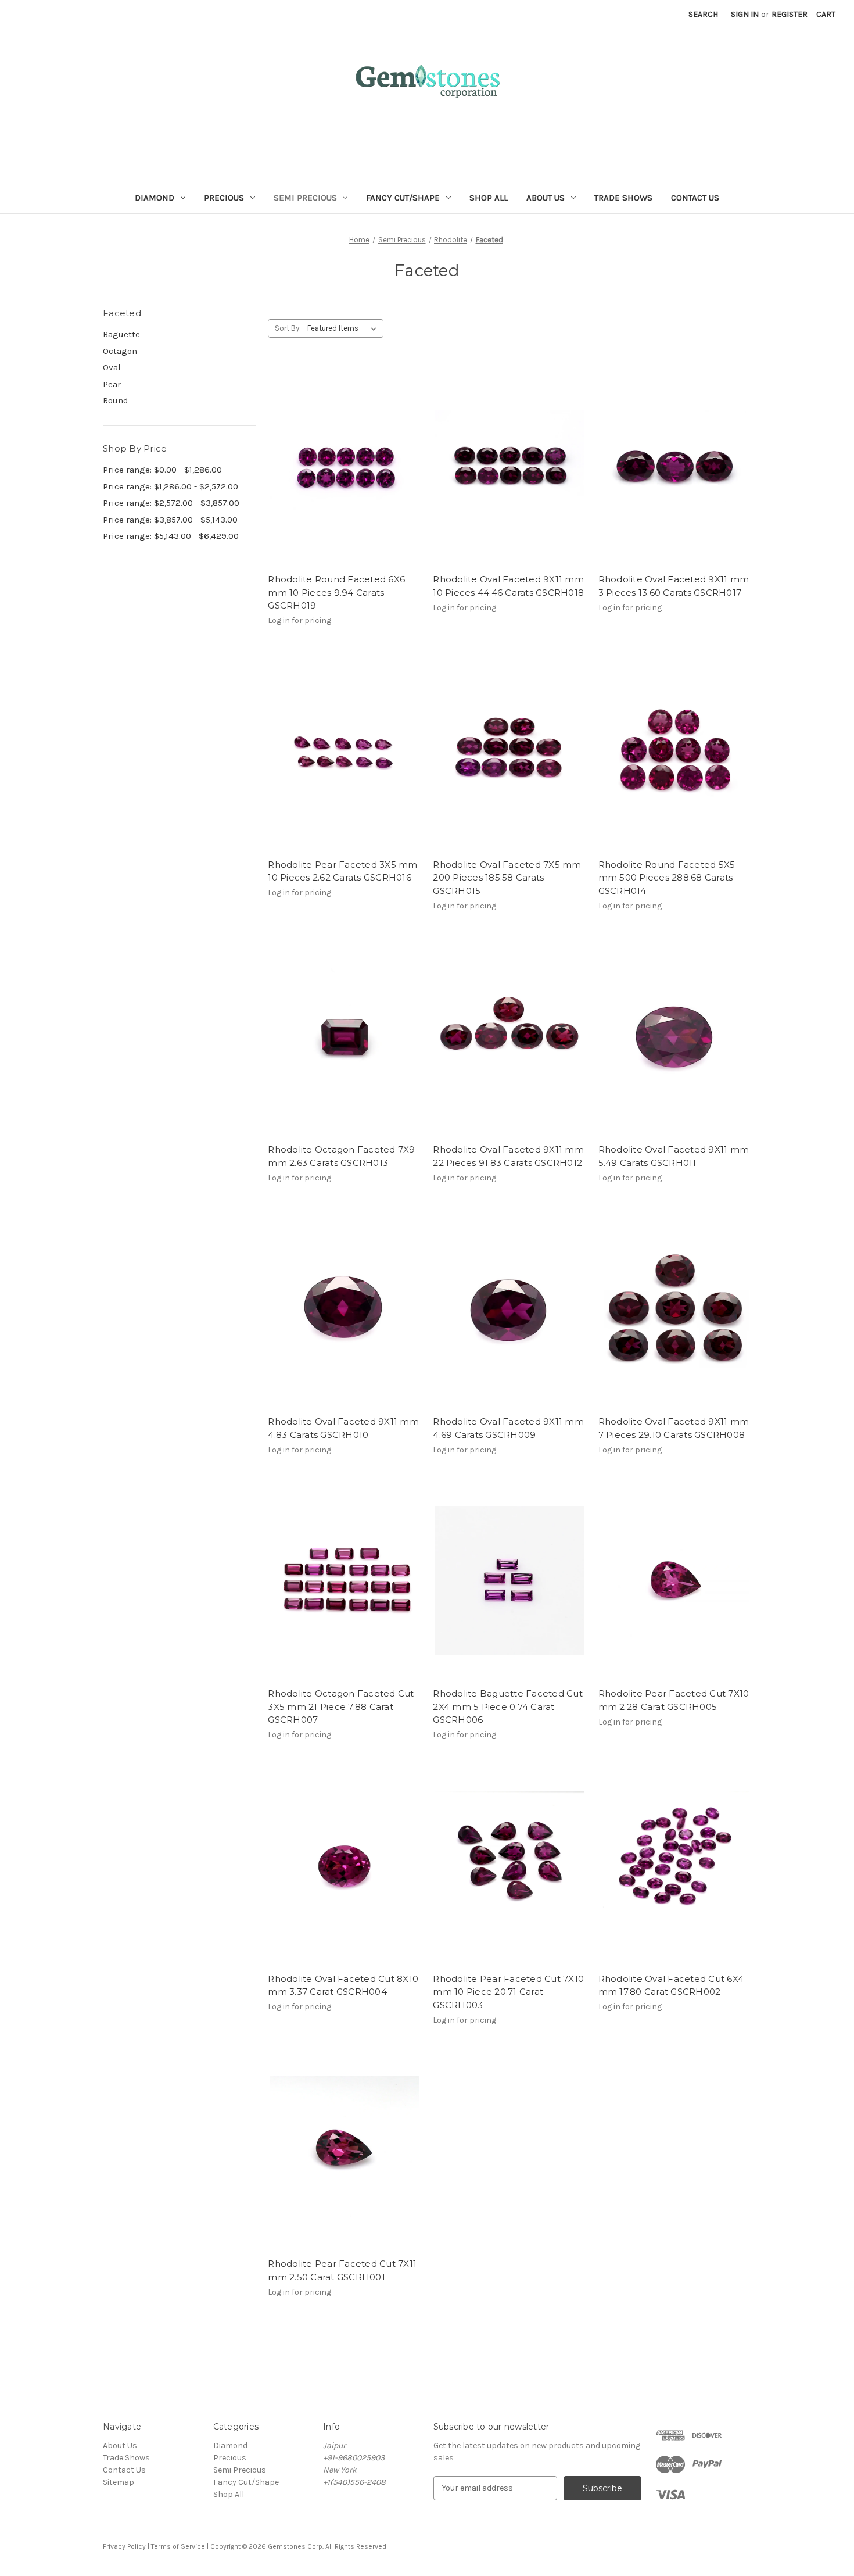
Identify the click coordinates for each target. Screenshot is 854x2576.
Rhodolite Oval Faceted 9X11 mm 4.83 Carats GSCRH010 (343, 1428)
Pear (112, 384)
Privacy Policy (124, 2546)
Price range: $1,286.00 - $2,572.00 (171, 486)
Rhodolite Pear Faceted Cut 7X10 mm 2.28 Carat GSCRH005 (674, 1700)
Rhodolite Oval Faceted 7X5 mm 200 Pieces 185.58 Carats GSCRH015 (507, 878)
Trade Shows (623, 198)
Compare (340, 477)
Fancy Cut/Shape (403, 198)
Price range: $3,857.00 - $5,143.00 (170, 520)
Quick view (342, 456)
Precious (224, 198)
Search (703, 14)
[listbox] (344, 328)
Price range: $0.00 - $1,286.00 (162, 470)
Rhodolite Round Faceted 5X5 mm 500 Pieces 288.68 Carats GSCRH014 (667, 878)
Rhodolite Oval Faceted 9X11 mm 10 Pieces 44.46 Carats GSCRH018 (508, 586)
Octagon (120, 351)
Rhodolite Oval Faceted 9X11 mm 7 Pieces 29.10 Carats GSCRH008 (674, 1428)
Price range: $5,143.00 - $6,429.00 (171, 536)
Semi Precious (305, 198)
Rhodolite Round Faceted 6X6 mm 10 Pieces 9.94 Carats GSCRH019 (336, 592)
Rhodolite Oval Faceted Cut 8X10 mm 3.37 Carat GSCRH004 (343, 1985)
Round (116, 400)
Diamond (155, 198)
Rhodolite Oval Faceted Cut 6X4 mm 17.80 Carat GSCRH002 (671, 1985)
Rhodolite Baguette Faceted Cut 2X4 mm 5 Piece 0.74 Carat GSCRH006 (508, 1706)
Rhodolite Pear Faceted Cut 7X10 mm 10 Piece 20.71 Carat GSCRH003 (508, 1992)
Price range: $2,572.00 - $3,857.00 (171, 503)
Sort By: (288, 328)
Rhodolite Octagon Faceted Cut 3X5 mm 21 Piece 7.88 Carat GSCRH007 (341, 1706)
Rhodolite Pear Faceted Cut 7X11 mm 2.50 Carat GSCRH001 (342, 2270)
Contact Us (695, 198)
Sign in (745, 14)
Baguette (121, 334)
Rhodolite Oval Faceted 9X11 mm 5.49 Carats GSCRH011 (674, 1156)
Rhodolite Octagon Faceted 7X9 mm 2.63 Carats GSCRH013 (341, 1156)
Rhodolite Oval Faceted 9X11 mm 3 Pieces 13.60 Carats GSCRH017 (674, 586)
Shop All (489, 198)
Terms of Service (178, 2546)
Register (790, 14)
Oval (112, 367)
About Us (546, 198)
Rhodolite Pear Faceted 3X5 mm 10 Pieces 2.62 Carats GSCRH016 (342, 871)
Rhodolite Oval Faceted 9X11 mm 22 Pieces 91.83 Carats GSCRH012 (508, 1156)
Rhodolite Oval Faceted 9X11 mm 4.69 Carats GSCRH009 (508, 1428)
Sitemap (119, 2482)
